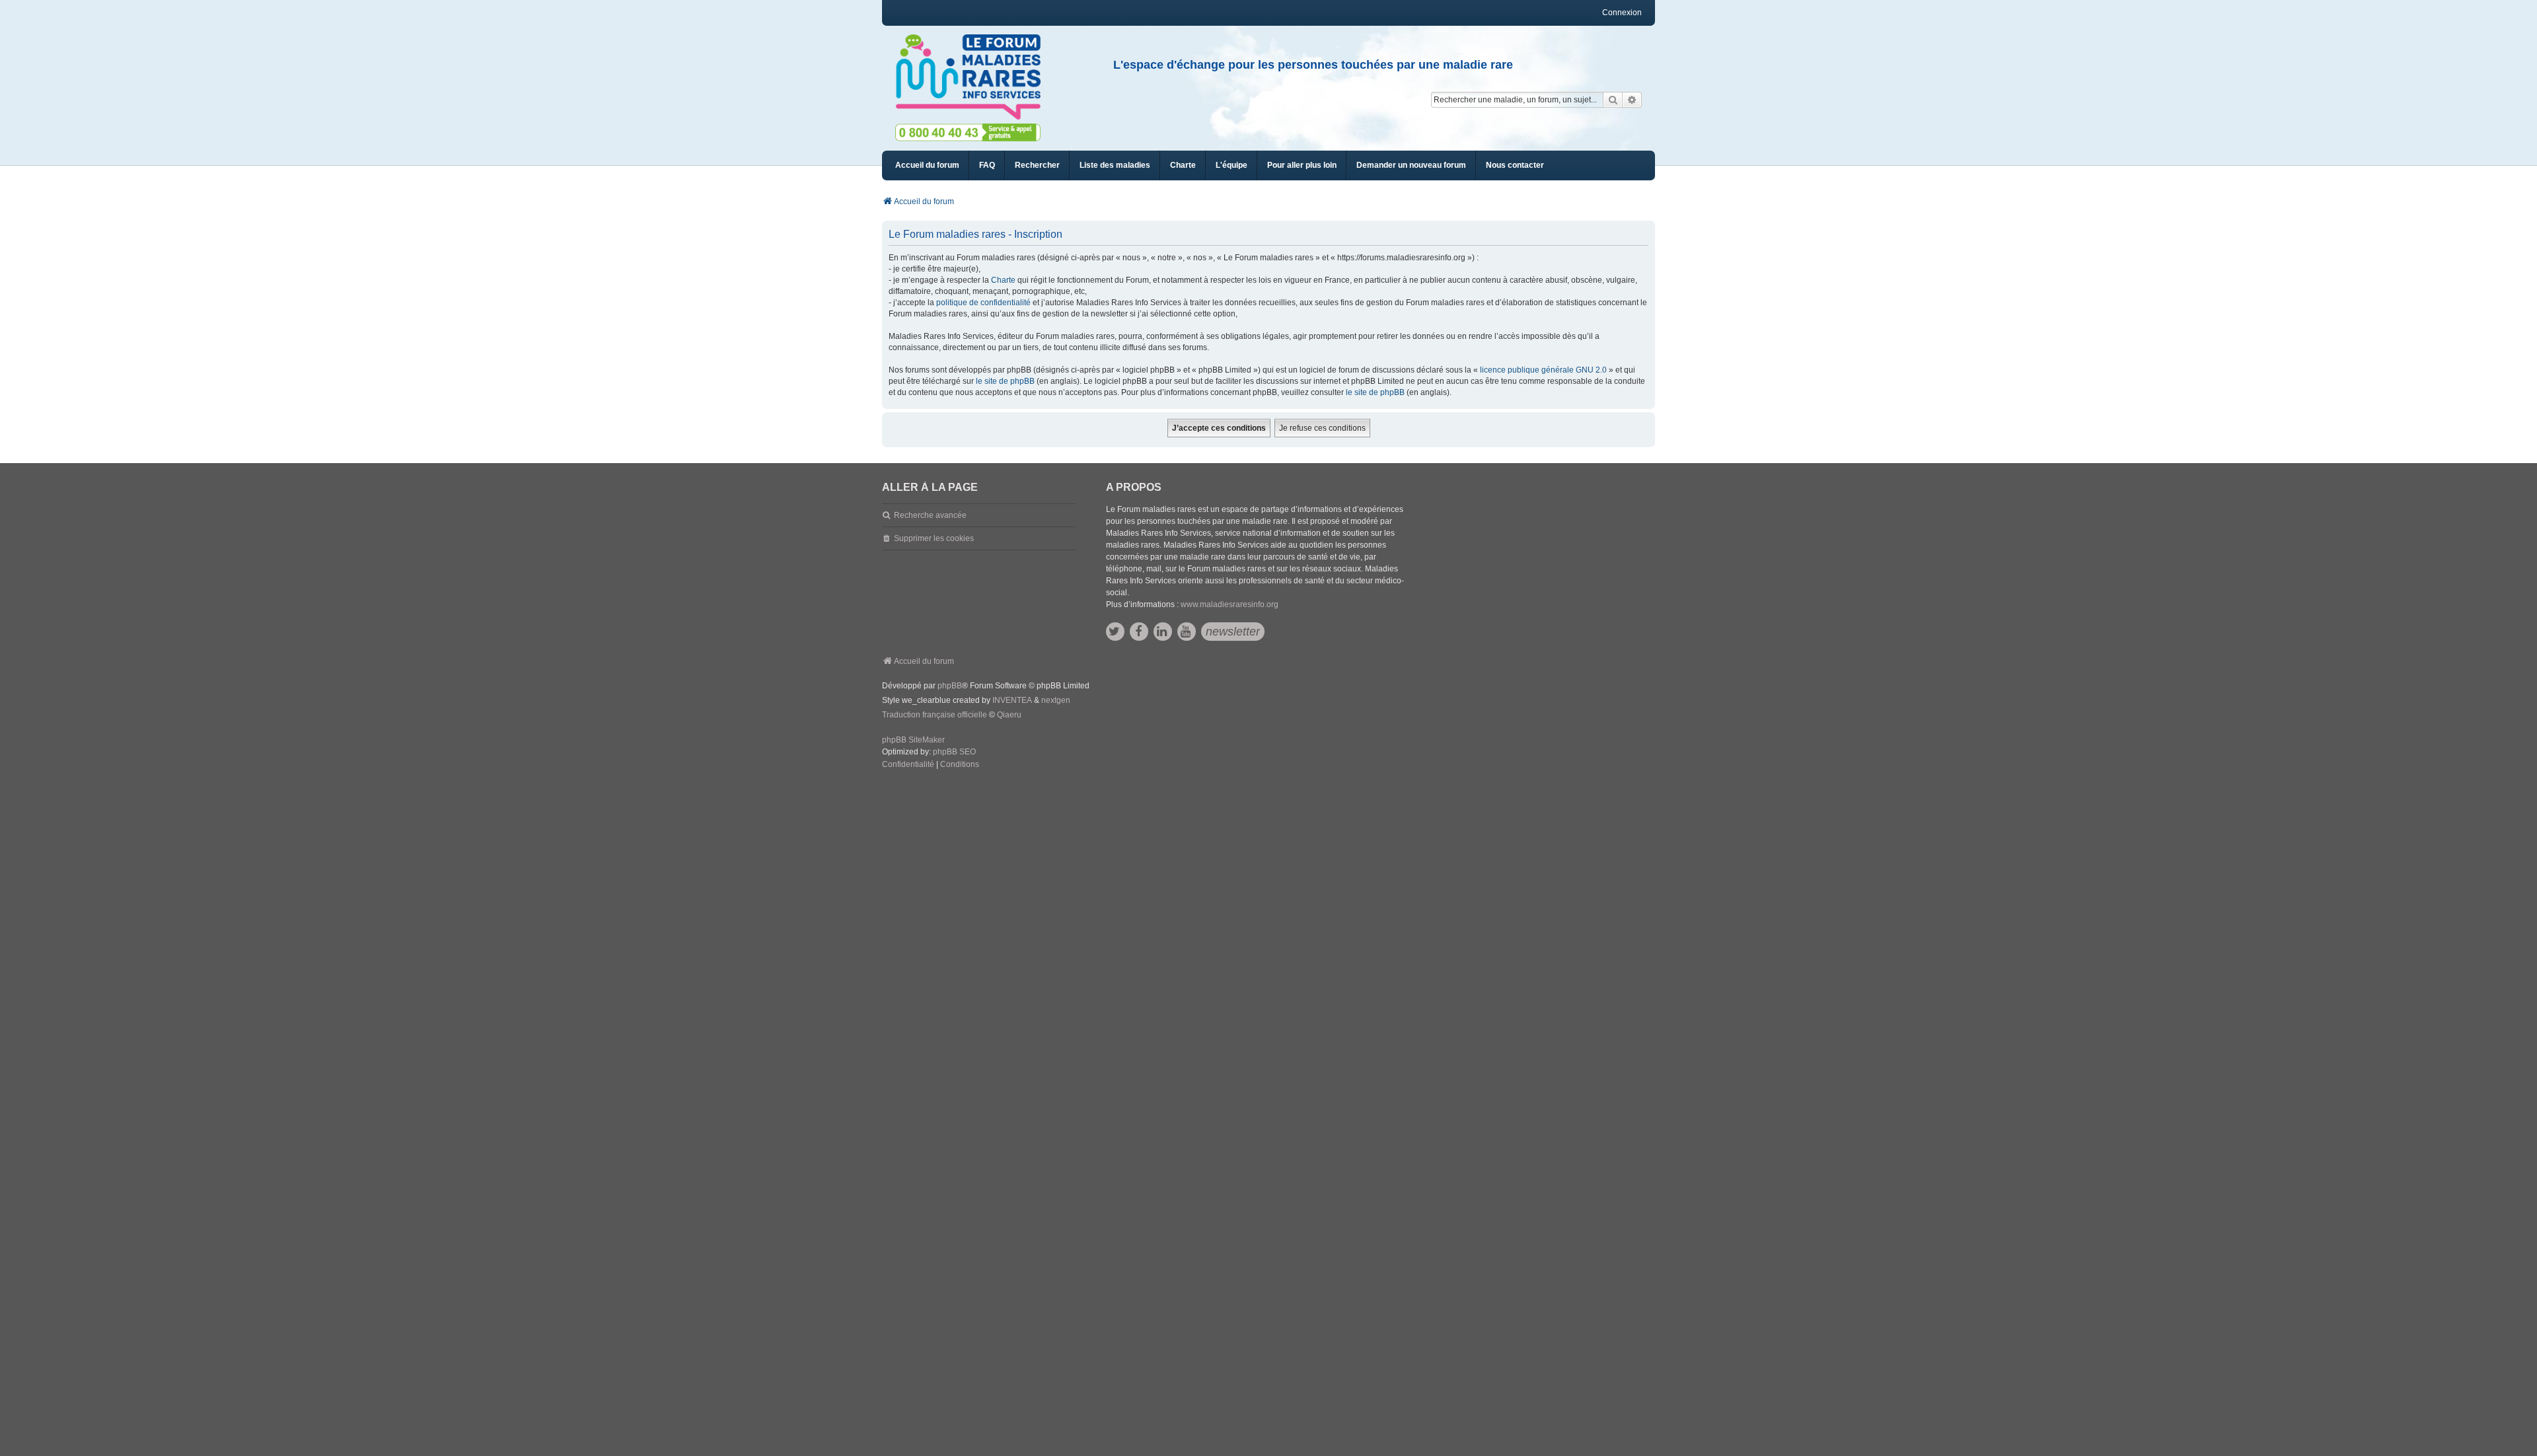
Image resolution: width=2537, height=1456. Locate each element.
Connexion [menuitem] (1622, 13)
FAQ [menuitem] (987, 165)
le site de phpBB (1005, 381)
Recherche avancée (930, 515)
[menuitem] (1115, 165)
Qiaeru (1009, 715)
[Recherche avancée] (1632, 100)
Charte (1003, 280)
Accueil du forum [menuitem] (927, 165)
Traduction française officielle (935, 715)
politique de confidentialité (983, 303)
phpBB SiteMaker (913, 740)
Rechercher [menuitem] (1037, 165)
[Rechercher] (1613, 100)
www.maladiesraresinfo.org (1230, 604)
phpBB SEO (954, 752)
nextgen (1056, 700)
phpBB (950, 686)
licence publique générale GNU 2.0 (1543, 370)
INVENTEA (1012, 700)
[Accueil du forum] (974, 77)
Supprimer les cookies (934, 538)
